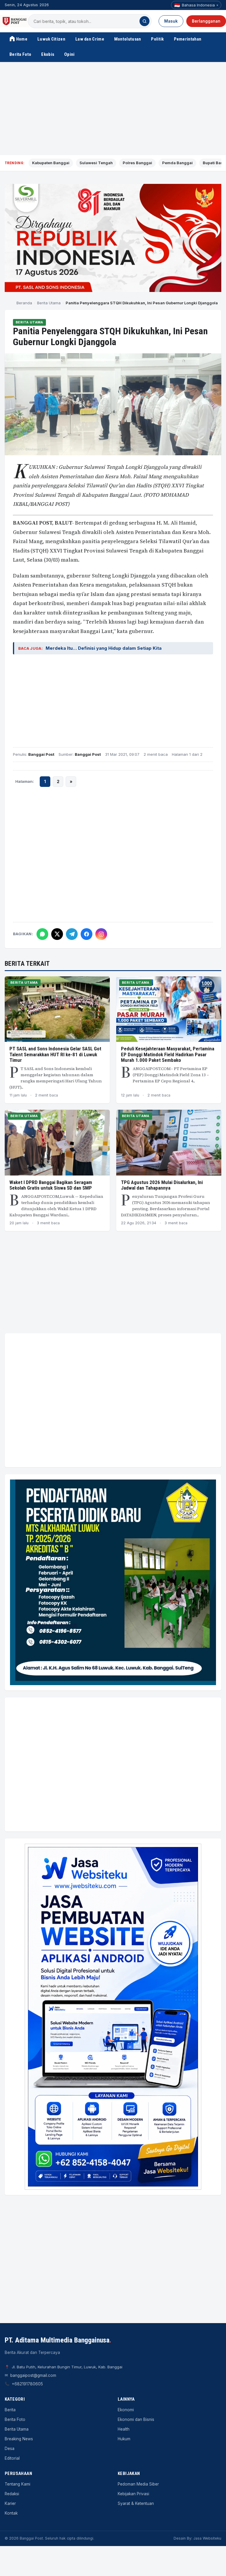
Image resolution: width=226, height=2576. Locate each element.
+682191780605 (27, 2384)
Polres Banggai (137, 163)
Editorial (12, 2458)
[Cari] (144, 21)
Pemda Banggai (177, 163)
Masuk (171, 21)
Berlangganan (206, 21)
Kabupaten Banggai (51, 163)
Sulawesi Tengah (96, 163)
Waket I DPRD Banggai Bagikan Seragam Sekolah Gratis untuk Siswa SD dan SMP (51, 1185)
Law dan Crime (90, 39)
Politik (157, 39)
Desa (10, 2449)
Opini (69, 54)
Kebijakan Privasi (133, 2494)
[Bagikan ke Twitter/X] (57, 934)
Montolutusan (128, 39)
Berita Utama (49, 303)
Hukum (124, 2439)
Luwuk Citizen (51, 39)
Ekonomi (126, 2410)
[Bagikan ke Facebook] (87, 934)
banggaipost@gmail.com (33, 2375)
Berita (10, 2410)
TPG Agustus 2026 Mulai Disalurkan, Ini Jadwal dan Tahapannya (162, 1185)
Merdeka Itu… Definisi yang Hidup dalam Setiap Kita (104, 648)
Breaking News (19, 2439)
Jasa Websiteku (207, 2538)
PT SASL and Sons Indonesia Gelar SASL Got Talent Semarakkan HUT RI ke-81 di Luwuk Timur (55, 1054)
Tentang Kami (18, 2484)
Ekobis (48, 54)
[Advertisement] (113, 109)
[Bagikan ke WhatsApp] (42, 934)
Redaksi (12, 2494)
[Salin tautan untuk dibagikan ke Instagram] (101, 934)
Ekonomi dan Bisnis (136, 2419)
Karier (10, 2503)
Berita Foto (20, 54)
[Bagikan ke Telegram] (72, 934)
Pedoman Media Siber (138, 2484)
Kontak (11, 2513)
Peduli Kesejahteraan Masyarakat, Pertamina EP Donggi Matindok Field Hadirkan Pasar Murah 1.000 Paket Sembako (168, 1054)
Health (124, 2429)
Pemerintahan (188, 39)
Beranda (24, 303)
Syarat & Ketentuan (136, 2503)
